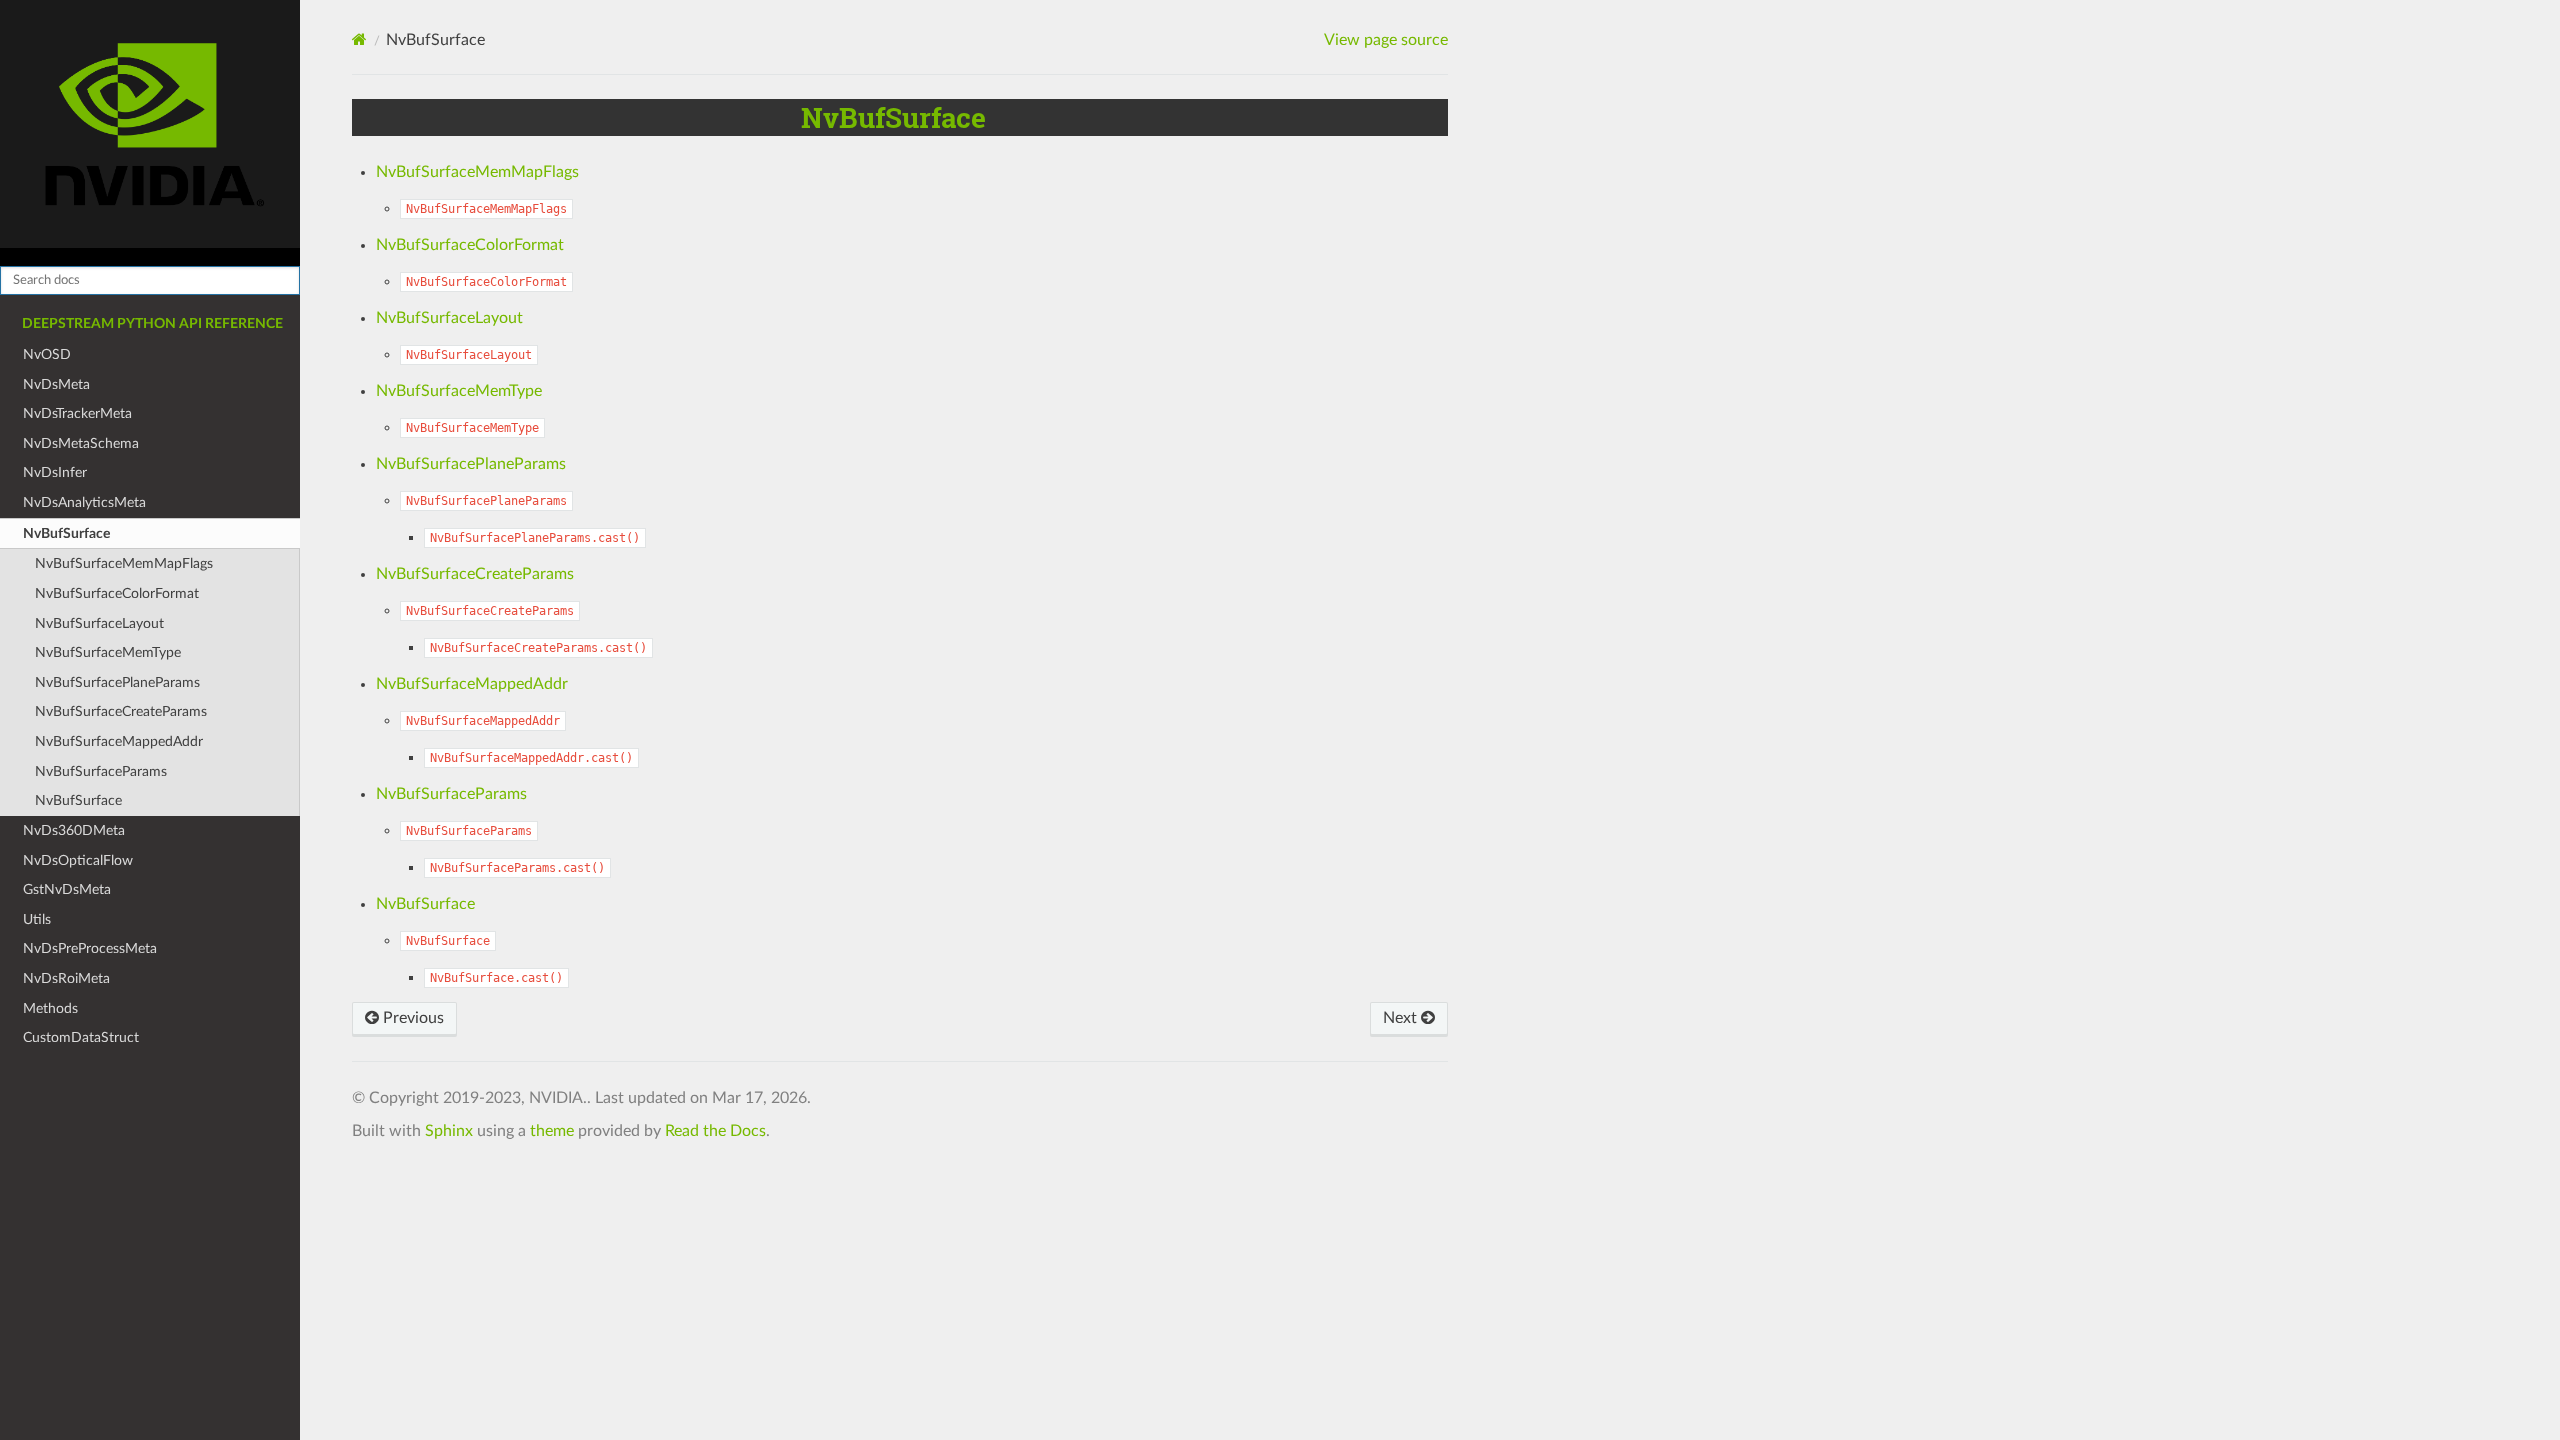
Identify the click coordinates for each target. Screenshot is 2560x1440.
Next (1402, 1018)
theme (552, 1131)
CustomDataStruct (81, 1037)
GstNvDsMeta (67, 889)
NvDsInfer (55, 472)
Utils (37, 919)
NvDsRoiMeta (66, 978)
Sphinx (449, 1131)
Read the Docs (715, 1131)
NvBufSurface (66, 533)
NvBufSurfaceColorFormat (117, 593)
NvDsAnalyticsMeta (84, 502)
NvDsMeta (56, 384)
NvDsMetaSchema (81, 443)
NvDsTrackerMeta (77, 413)
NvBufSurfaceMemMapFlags (124, 563)
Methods (50, 1008)
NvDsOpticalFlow (78, 860)
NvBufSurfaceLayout (99, 623)
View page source (1386, 40)
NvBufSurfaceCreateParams (121, 711)
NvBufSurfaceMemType (108, 652)
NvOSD (47, 354)
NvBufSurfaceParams (101, 771)
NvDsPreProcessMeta (90, 948)
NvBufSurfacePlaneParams (117, 682)
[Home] (359, 39)
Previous (411, 1018)
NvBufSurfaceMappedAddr (119, 741)
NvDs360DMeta (74, 830)
